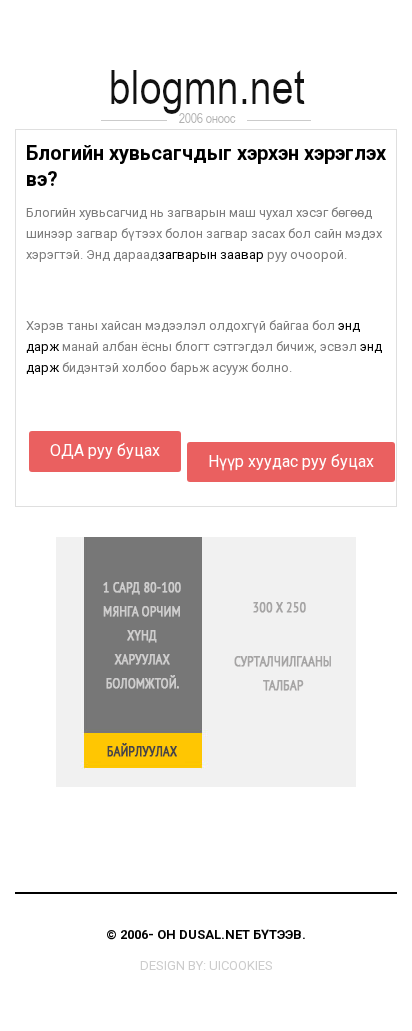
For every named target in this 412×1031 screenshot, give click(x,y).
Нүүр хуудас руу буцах (291, 461)
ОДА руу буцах (105, 450)
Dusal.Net (214, 934)
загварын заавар (211, 254)
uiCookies (241, 965)
